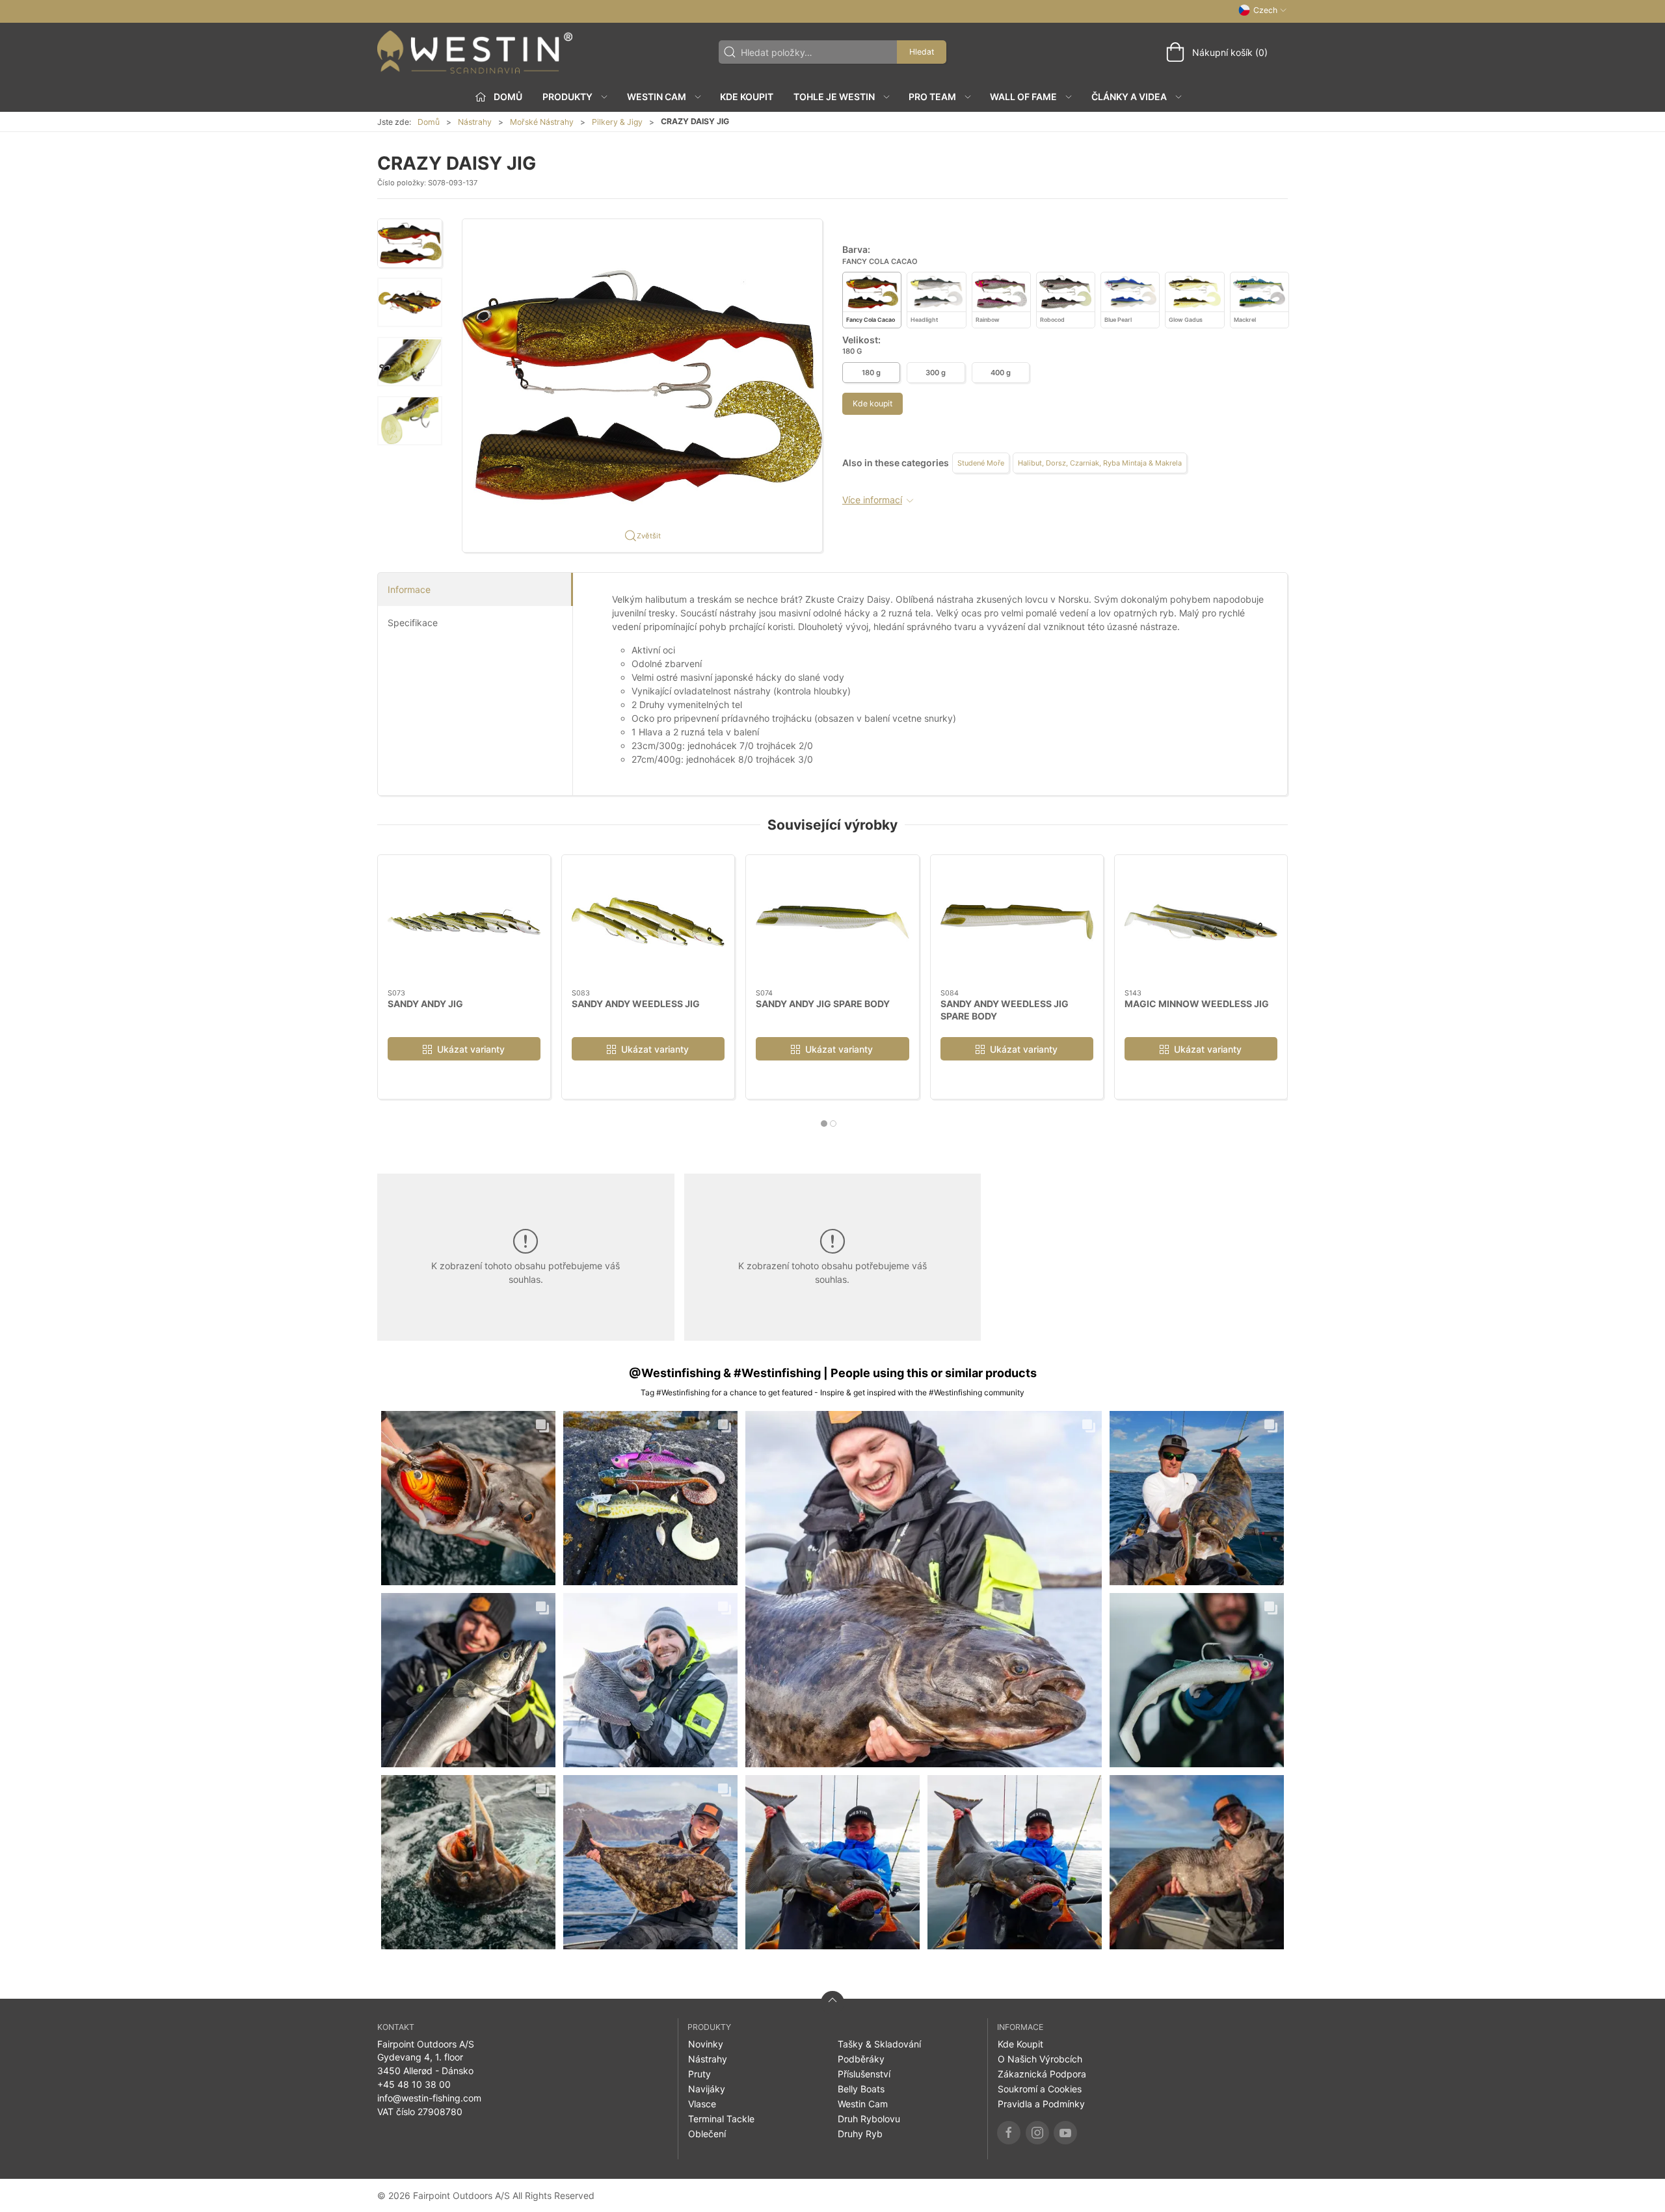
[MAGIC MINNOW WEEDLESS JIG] (1201, 922)
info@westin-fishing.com (429, 2098)
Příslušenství (864, 2074)
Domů (429, 122)
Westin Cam (863, 2104)
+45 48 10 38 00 (414, 2084)
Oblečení (707, 2134)
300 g (936, 373)
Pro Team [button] (932, 97)
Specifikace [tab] (413, 623)
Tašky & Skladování (879, 2044)
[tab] (824, 1124)
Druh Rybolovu (869, 2119)
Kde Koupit (747, 97)
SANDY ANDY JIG (425, 1003)
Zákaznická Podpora (1042, 2074)
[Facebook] (1009, 2133)
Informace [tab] (409, 589)
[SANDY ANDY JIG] (464, 922)
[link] (468, 1498)
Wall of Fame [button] (1023, 97)
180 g (871, 373)
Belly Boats (861, 2089)
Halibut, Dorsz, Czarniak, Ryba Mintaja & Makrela (1100, 463)
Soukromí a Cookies (1040, 2089)
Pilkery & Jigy (617, 122)
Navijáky (707, 2089)
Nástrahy (475, 122)
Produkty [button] (567, 97)
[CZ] (475, 52)
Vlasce (702, 2104)
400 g (1001, 373)
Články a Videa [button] (1129, 97)
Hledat (922, 52)
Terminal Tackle (721, 2119)
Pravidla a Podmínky (1041, 2104)
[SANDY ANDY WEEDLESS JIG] (648, 922)
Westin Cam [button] (657, 97)
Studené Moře (981, 463)
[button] (410, 243)
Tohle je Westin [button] (834, 97)
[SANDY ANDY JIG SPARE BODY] (832, 922)
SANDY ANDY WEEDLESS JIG (636, 1003)
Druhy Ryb (860, 2134)
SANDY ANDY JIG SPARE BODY (823, 1003)
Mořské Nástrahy (542, 122)
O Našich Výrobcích (1040, 2059)
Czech (1265, 10)
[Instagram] (1037, 2133)
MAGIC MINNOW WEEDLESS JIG (1197, 1003)
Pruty (699, 2074)
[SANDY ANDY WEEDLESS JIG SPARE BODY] (1017, 922)
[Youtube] (1065, 2133)
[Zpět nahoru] (832, 2003)
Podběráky (861, 2059)
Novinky (706, 2044)
